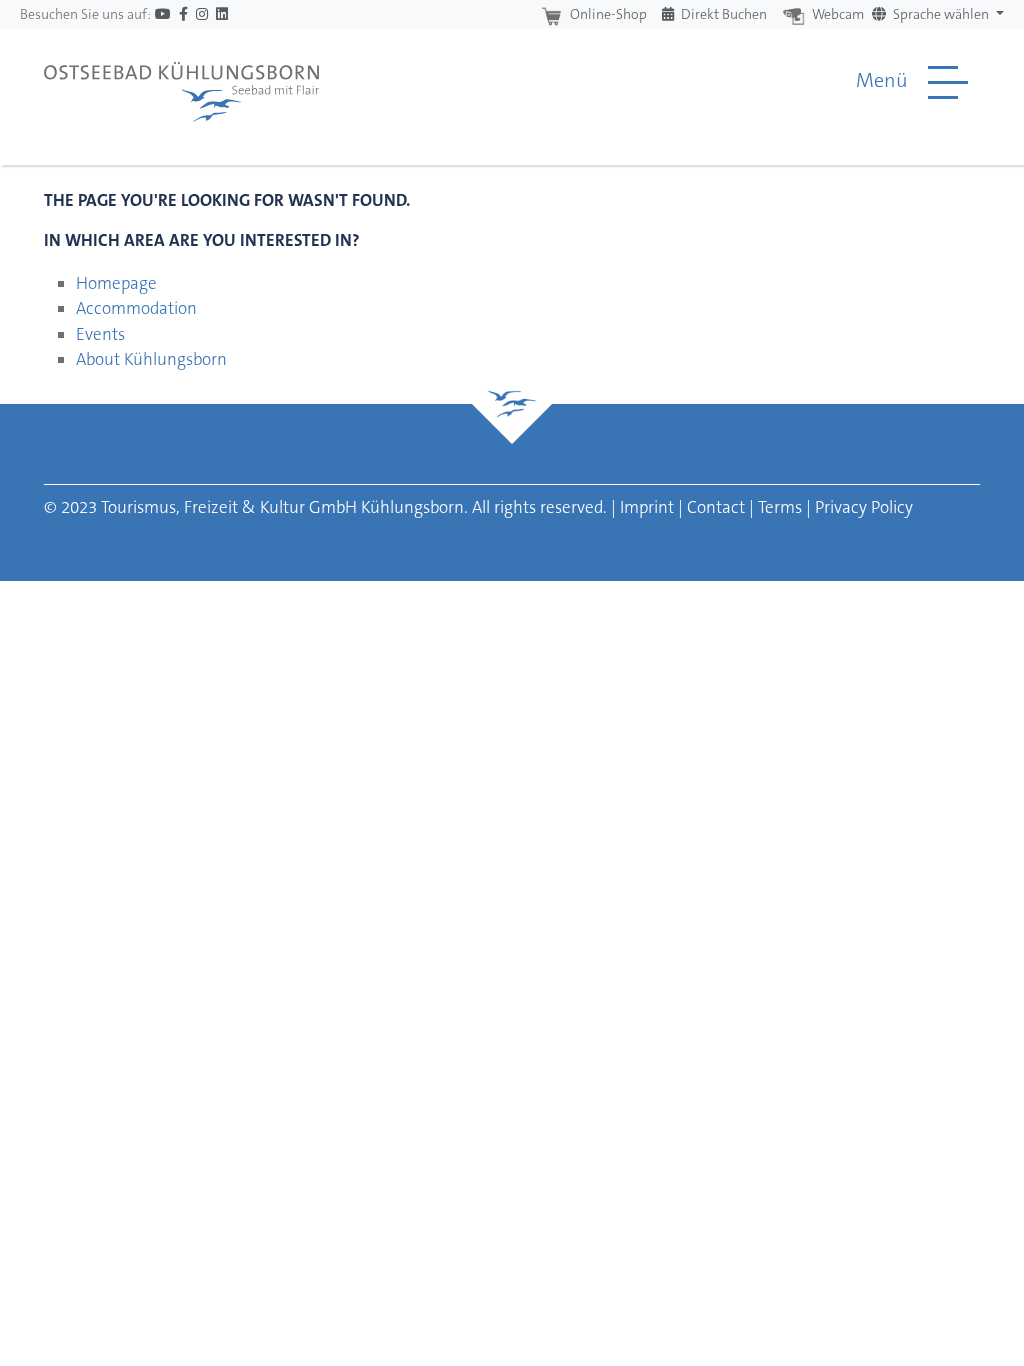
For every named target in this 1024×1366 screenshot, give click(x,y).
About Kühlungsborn (151, 359)
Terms (780, 507)
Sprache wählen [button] (941, 14)
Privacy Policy (864, 507)
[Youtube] (163, 14)
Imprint (647, 507)
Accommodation (136, 308)
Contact (716, 507)
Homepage (116, 283)
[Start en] (181, 82)
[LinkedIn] (222, 14)
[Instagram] (202, 14)
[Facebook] (183, 14)
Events (100, 334)
